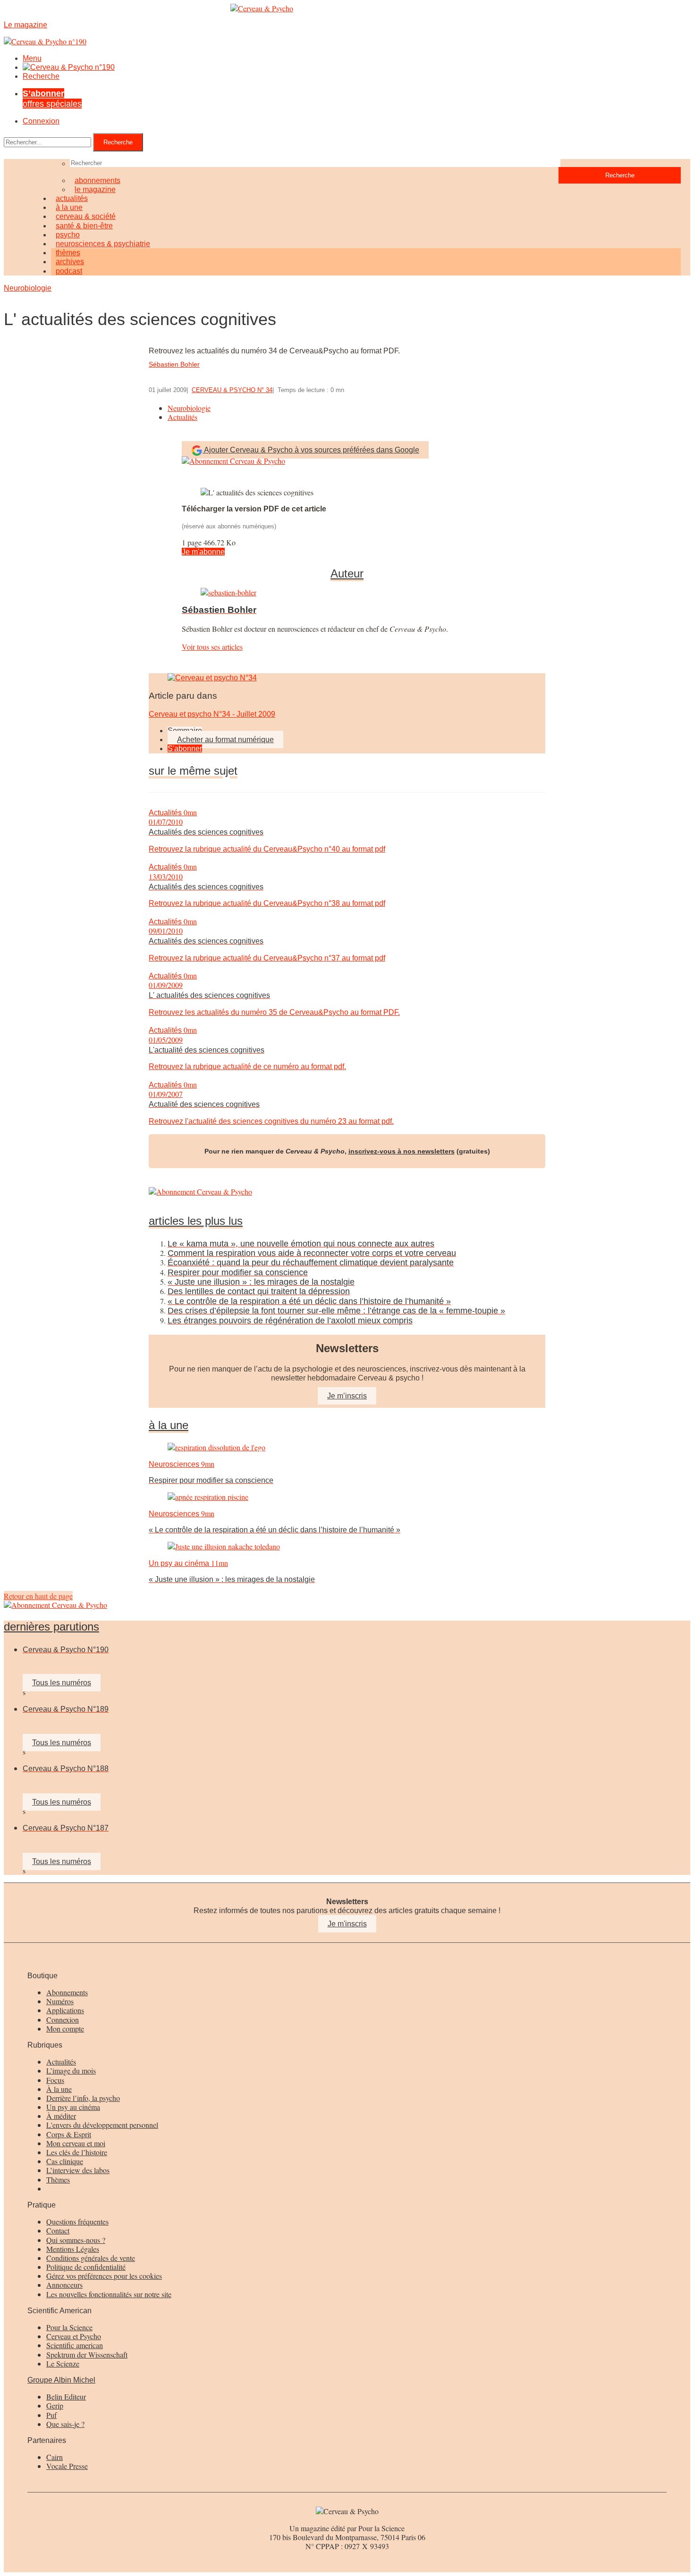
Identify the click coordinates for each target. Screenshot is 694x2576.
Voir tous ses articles (212, 647)
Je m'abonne (203, 552)
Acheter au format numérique (225, 740)
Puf (51, 2415)
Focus (55, 2080)
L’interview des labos (78, 2170)
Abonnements (67, 1992)
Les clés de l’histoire (77, 2152)
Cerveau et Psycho (74, 2336)
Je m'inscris (347, 1924)
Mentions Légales (73, 2249)
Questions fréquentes (77, 2221)
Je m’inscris (347, 1396)
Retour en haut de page (38, 1596)
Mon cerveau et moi (76, 2143)
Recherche (41, 76)
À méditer (61, 2116)
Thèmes (58, 2179)
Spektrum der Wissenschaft (87, 2354)
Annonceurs (64, 2285)
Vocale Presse (67, 2466)
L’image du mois (71, 2070)
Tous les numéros (62, 1683)
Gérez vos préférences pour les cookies (104, 2276)
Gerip (55, 2405)
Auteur (347, 574)
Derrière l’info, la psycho (83, 2098)
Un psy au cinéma (73, 2107)
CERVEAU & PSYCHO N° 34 (232, 390)
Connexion (41, 121)
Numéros (60, 2001)
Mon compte (65, 2028)
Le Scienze (63, 2363)
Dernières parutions (51, 1627)
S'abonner (185, 749)
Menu (32, 58)
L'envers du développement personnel (102, 2125)
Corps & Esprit (69, 2134)
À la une (59, 2089)
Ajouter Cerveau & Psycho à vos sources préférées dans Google (312, 450)
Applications (65, 2010)
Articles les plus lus (196, 1221)
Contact (58, 2230)
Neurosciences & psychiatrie (103, 244)
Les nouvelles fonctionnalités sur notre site (109, 2294)
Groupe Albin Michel (61, 2380)
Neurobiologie (28, 288)
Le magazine (95, 189)
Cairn (55, 2457)
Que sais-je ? (65, 2424)
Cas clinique (65, 2161)
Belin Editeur (66, 2396)
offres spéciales (52, 98)
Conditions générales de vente (91, 2258)
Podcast (69, 271)
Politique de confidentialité (86, 2267)
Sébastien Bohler (174, 364)
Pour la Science (69, 2327)
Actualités (182, 417)
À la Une (169, 1425)
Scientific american (75, 2345)
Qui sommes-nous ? (76, 2240)
